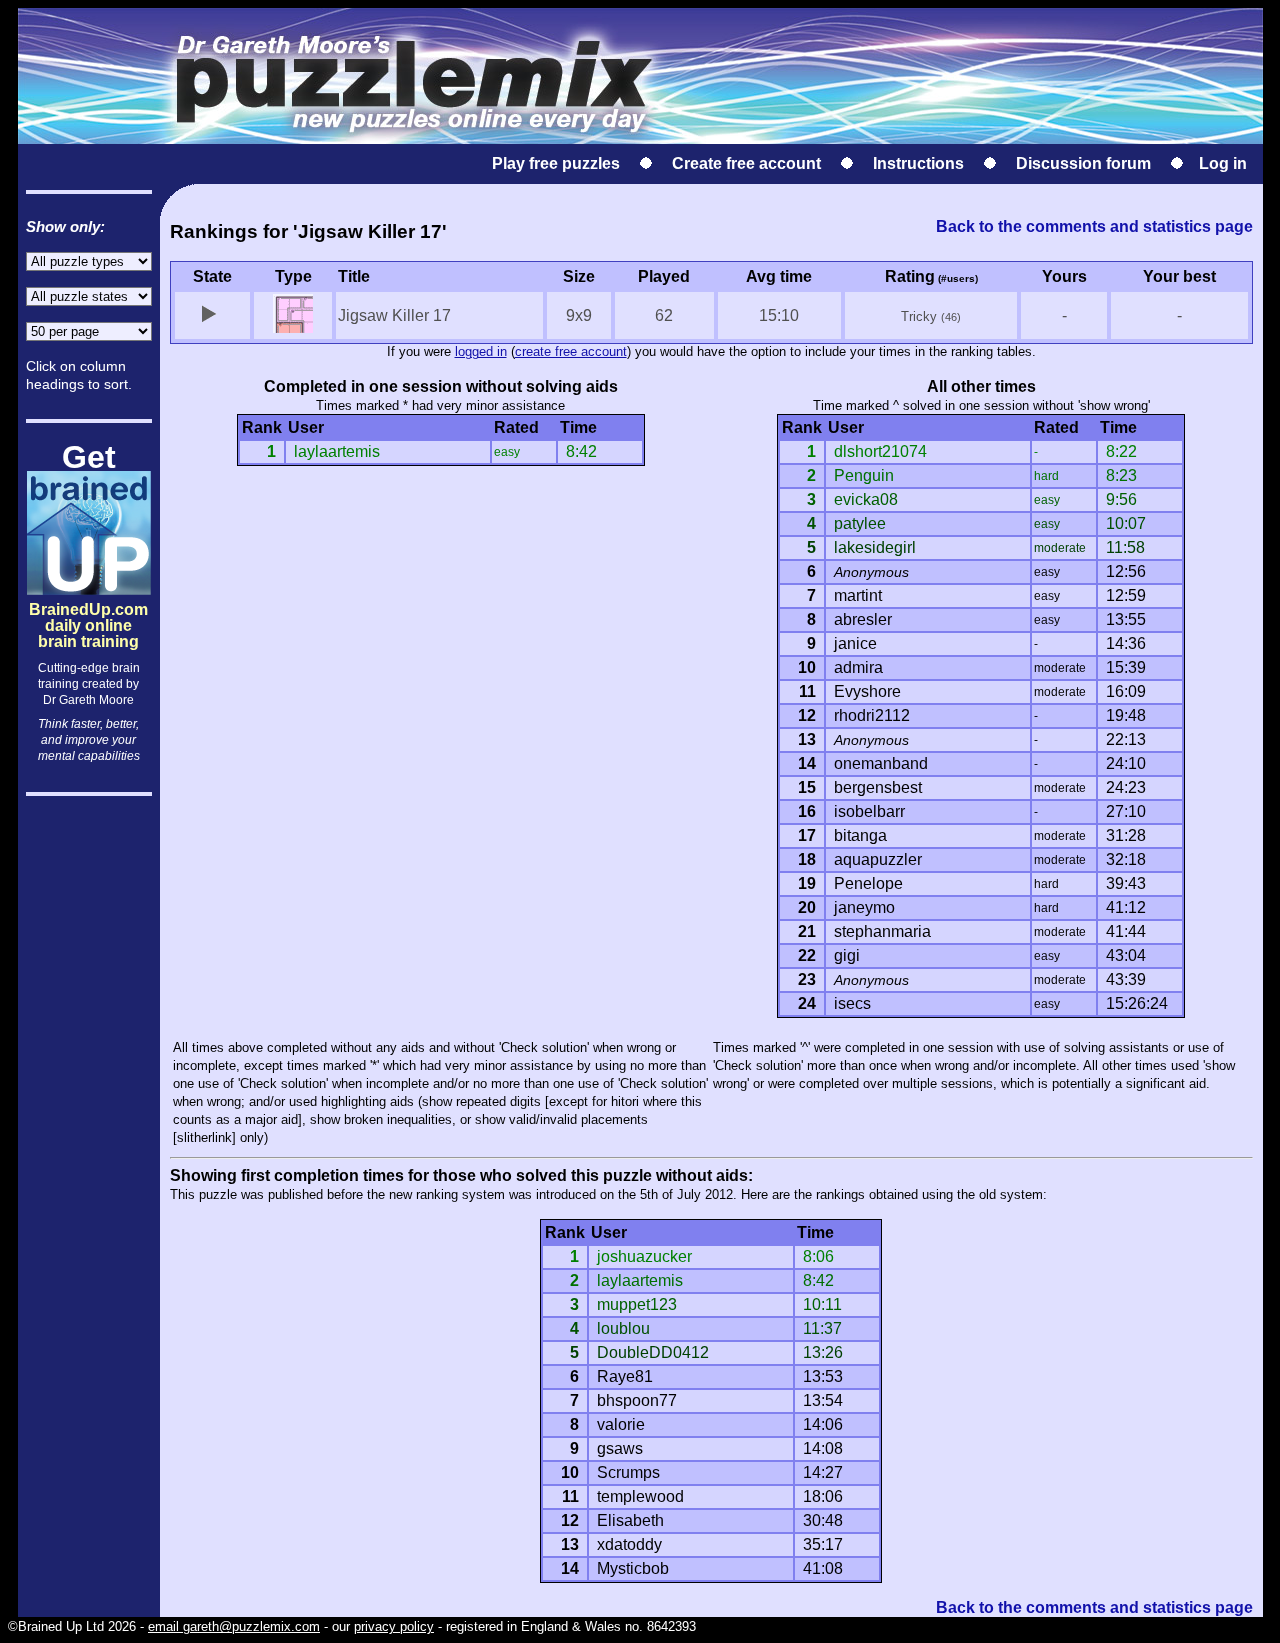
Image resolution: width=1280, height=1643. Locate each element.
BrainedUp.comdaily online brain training (88, 608)
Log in (1223, 163)
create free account (571, 351)
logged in (481, 351)
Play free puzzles (556, 163)
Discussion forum (1083, 163)
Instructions (918, 163)
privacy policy (394, 1626)
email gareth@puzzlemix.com (234, 1626)
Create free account (746, 163)
